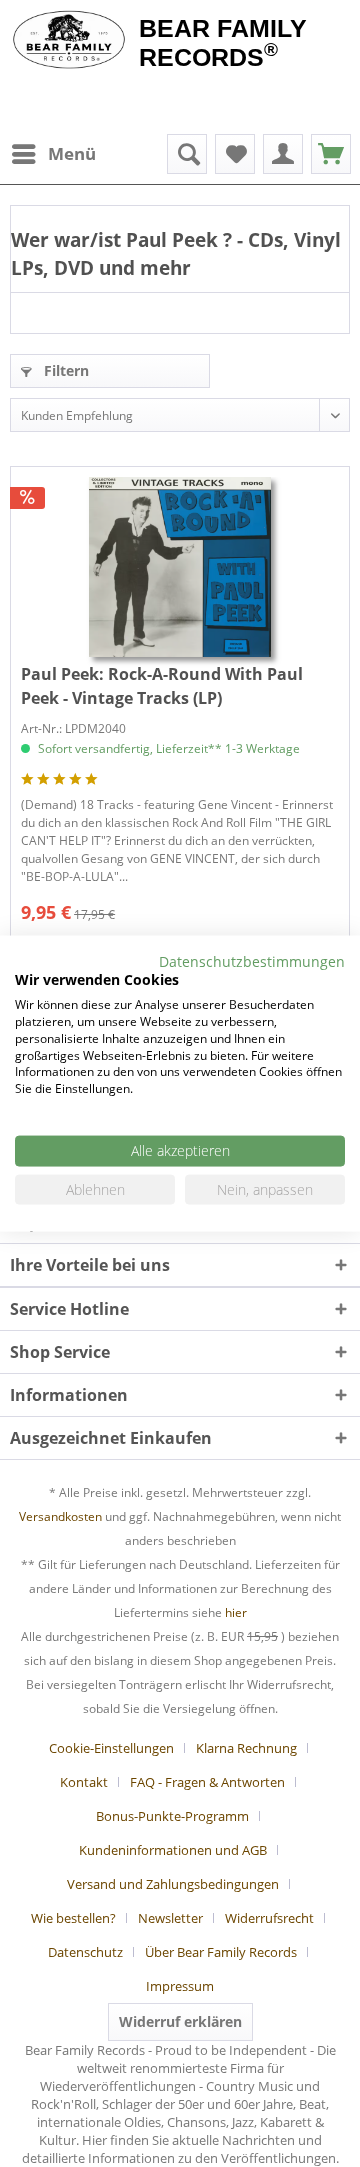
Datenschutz (85, 1952)
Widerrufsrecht (269, 1918)
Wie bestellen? (73, 1918)
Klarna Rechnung (246, 1748)
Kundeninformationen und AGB (173, 1850)
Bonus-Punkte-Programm (172, 1816)
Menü (72, 153)
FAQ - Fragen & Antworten (207, 1782)
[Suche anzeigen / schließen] (187, 154)
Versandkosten (60, 1516)
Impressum (180, 1986)
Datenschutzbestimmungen (252, 960)
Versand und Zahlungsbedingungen (173, 1884)
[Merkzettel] (235, 154)
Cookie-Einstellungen (111, 1748)
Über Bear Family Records (221, 1952)
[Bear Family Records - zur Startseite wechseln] (69, 42)
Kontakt (84, 1782)
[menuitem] (53, 154)
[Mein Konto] (283, 154)
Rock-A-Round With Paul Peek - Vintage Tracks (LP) (162, 686)
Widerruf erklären (180, 2021)
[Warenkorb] (331, 154)
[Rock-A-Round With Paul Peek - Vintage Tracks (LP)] (180, 567)
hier (236, 1612)
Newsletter (170, 1918)
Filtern (64, 370)
